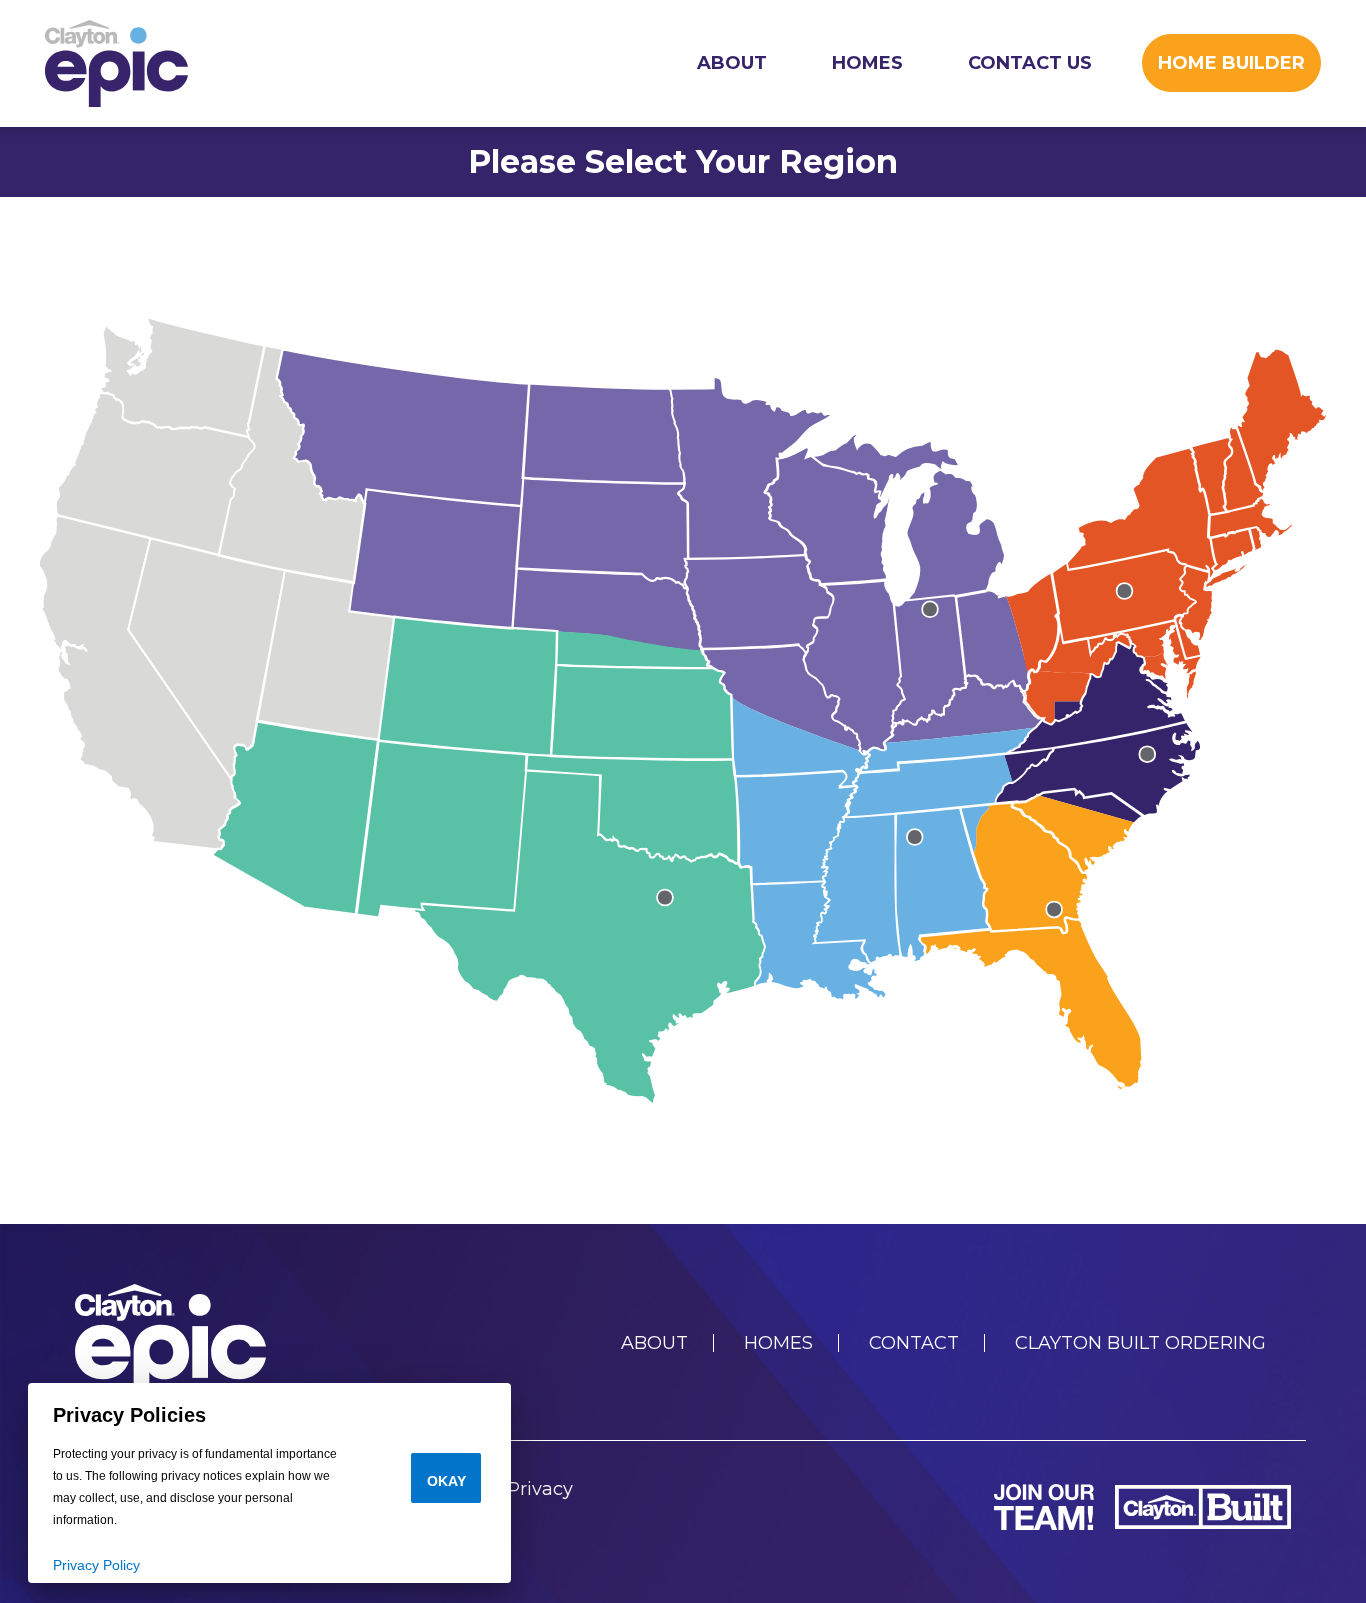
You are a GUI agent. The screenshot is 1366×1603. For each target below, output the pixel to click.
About (732, 63)
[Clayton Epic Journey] (116, 63)
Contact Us (1030, 63)
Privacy (540, 1489)
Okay (446, 1481)
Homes (867, 63)
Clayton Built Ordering (1140, 1343)
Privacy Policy (96, 1565)
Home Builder (1231, 63)
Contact (914, 1343)
